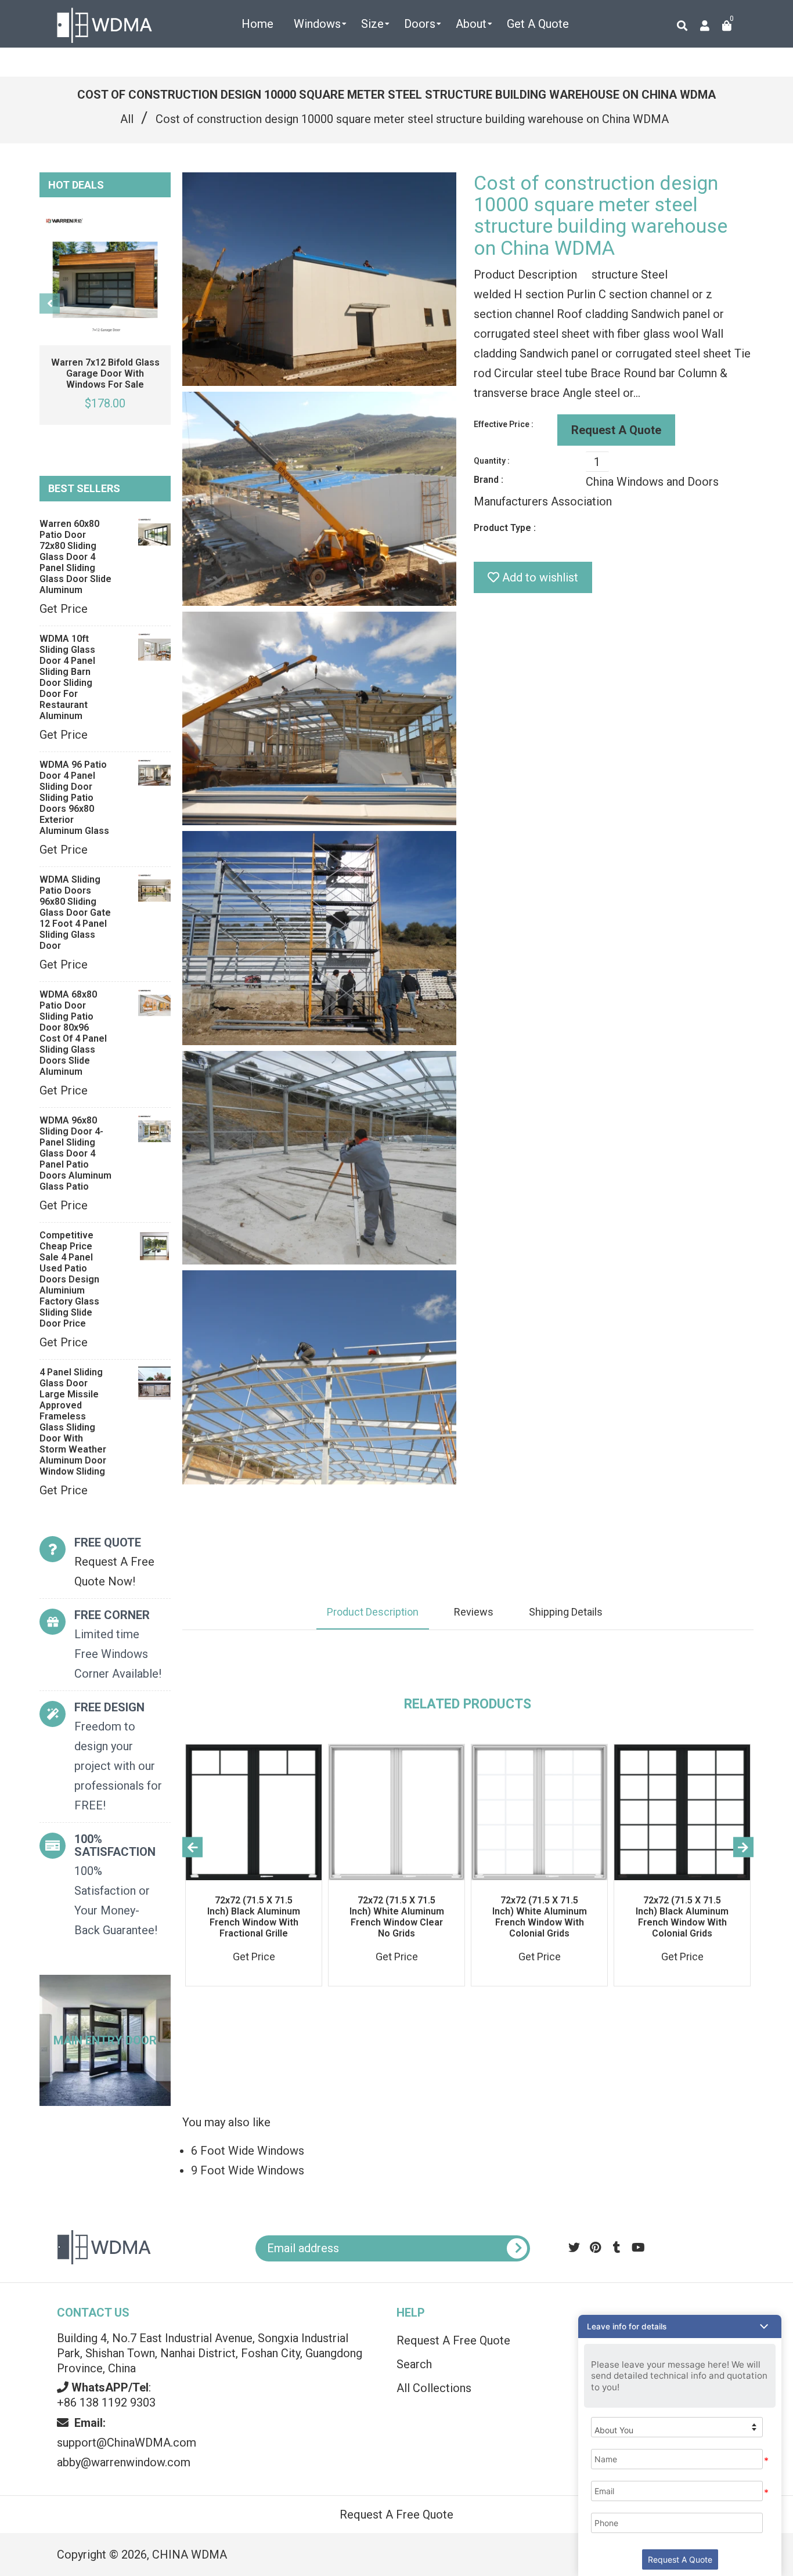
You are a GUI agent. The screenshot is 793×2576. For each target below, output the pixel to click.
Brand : (489, 480)
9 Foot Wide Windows (248, 2170)
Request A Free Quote (453, 2340)
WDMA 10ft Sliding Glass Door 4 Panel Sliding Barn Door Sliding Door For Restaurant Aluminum (67, 677)
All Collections (434, 2388)
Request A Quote (616, 430)
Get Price (64, 609)
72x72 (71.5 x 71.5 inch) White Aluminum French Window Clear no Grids (397, 1917)
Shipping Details (566, 1612)
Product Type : (505, 528)
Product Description (373, 1612)
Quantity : (492, 461)
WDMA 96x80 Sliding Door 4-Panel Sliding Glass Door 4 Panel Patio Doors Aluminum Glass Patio (75, 1153)
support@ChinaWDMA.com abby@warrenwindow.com (127, 2443)
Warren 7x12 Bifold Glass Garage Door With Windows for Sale (105, 373)
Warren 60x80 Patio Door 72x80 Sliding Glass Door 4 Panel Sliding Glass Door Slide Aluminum (75, 557)
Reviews (474, 1612)
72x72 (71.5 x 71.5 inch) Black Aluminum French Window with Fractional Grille (254, 1917)
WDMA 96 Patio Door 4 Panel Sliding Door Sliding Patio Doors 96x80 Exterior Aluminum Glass (74, 798)
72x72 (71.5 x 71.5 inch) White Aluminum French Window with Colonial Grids (540, 1917)
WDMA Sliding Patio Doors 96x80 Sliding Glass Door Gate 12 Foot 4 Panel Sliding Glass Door (75, 913)
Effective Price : (504, 424)
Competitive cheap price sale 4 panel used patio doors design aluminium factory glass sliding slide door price (69, 1279)
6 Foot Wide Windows (248, 2151)
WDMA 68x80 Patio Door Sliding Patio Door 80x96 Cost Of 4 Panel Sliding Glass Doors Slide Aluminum (73, 1033)
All (127, 119)
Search (414, 2364)
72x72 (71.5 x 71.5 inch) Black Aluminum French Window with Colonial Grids (682, 1917)
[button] (680, 2326)
